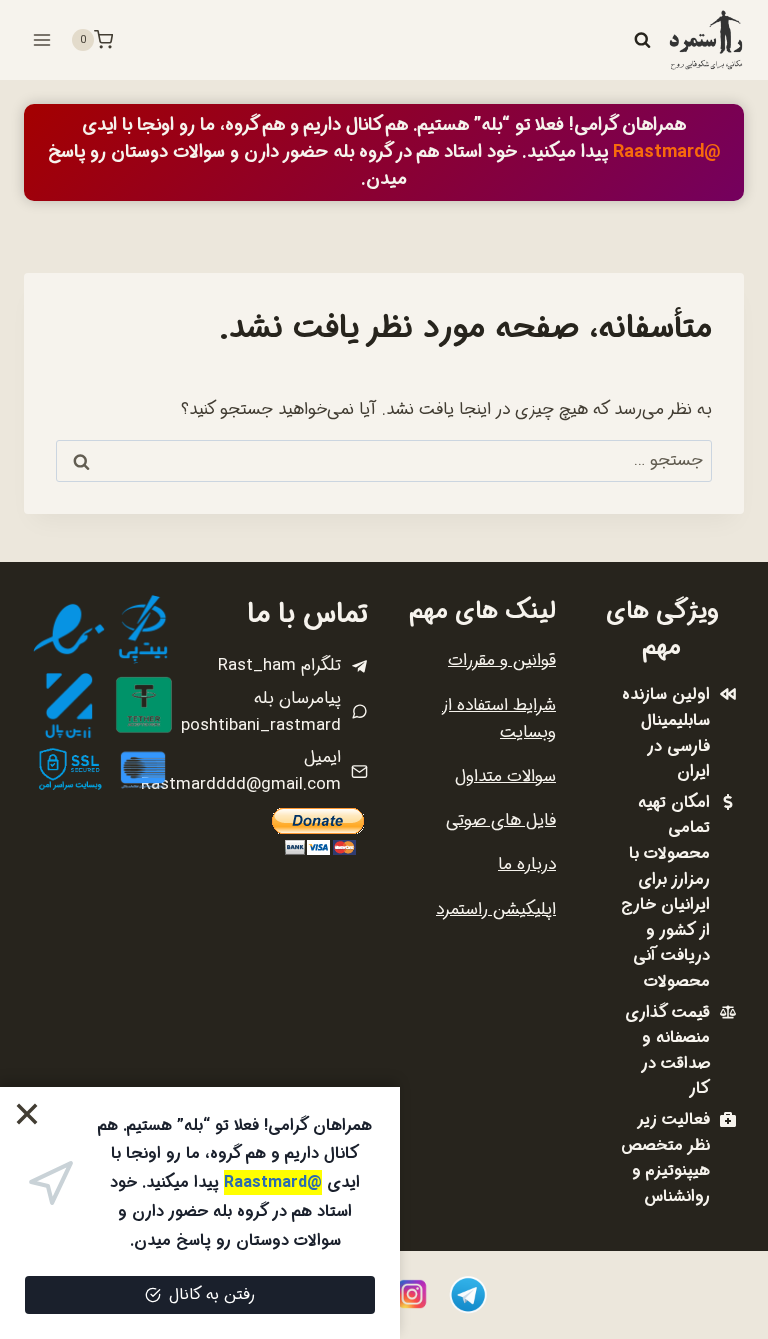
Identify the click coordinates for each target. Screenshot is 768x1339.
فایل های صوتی (501, 820)
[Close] (27, 1114)
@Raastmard (667, 152)
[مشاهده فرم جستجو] (642, 40)
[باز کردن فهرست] (42, 39)
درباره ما (527, 864)
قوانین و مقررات (502, 660)
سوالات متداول (505, 776)
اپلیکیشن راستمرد (496, 909)
